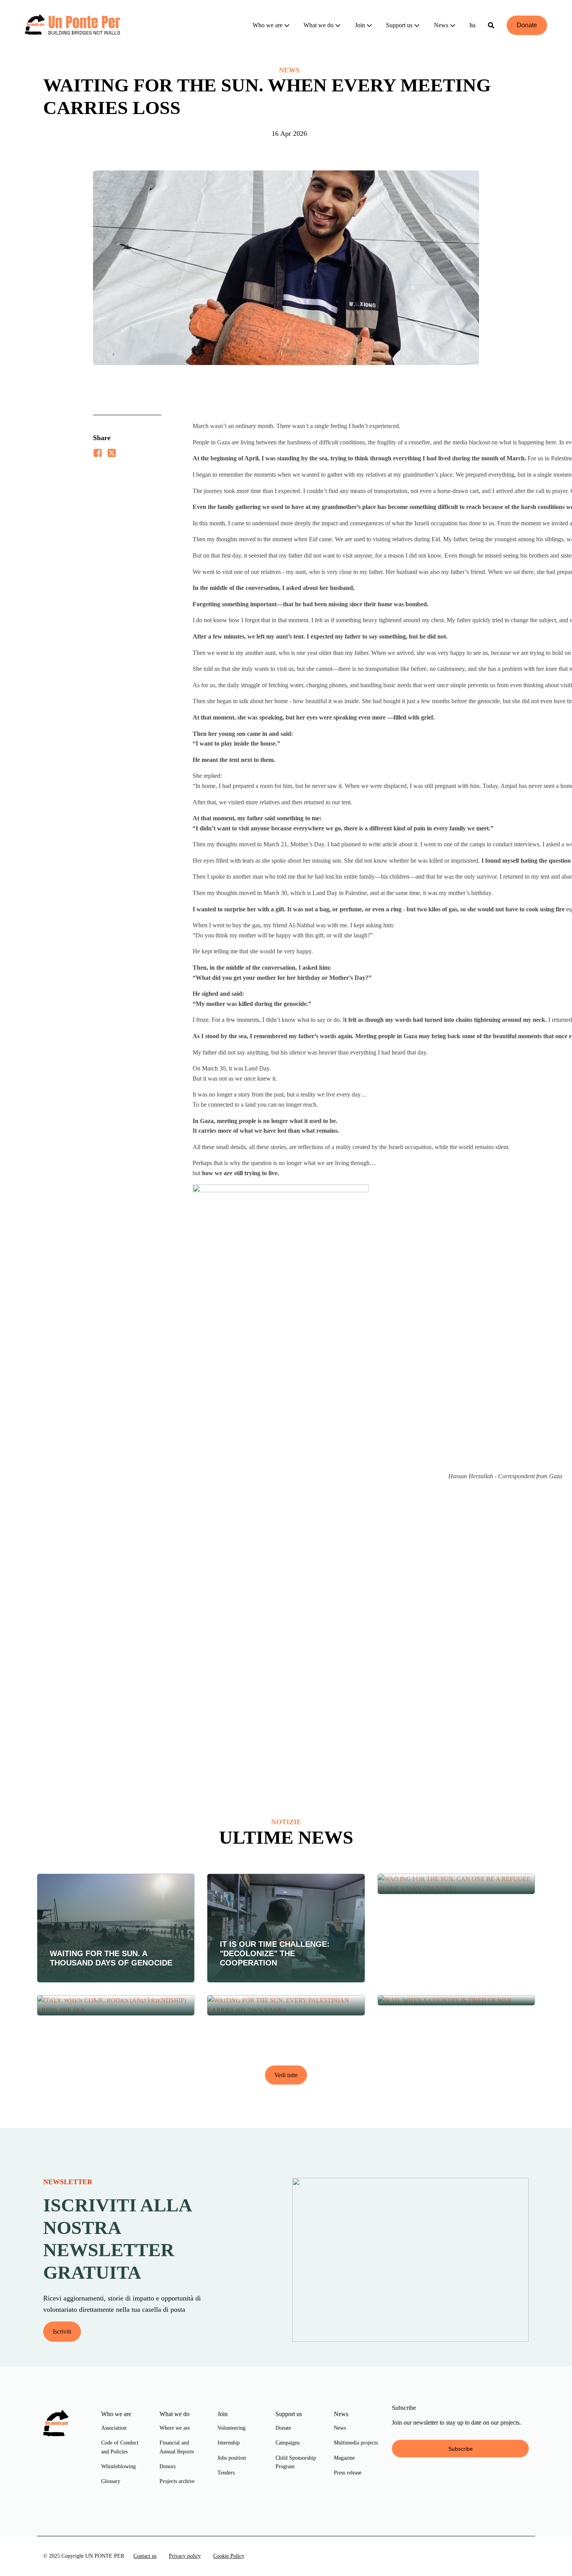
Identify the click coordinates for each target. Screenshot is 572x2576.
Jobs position (232, 2458)
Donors (168, 2466)
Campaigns (288, 2443)
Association (114, 2428)
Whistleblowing (118, 2466)
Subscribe (461, 2449)
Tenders (226, 2473)
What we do (318, 25)
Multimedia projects (356, 2443)
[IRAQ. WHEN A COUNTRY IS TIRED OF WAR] (456, 2000)
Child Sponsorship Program (296, 2462)
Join (360, 25)
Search (491, 25)
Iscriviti (62, 2331)
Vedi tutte (286, 2075)
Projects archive (177, 2481)
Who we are (268, 25)
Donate (527, 25)
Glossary (111, 2481)
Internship (229, 2443)
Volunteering (232, 2428)
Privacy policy (185, 2556)
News (441, 25)
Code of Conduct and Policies (120, 2447)
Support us (399, 25)
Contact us (145, 2556)
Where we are (175, 2428)
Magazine (344, 2458)
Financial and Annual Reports (177, 2447)
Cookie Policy (229, 2556)
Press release (348, 2473)
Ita (472, 25)
